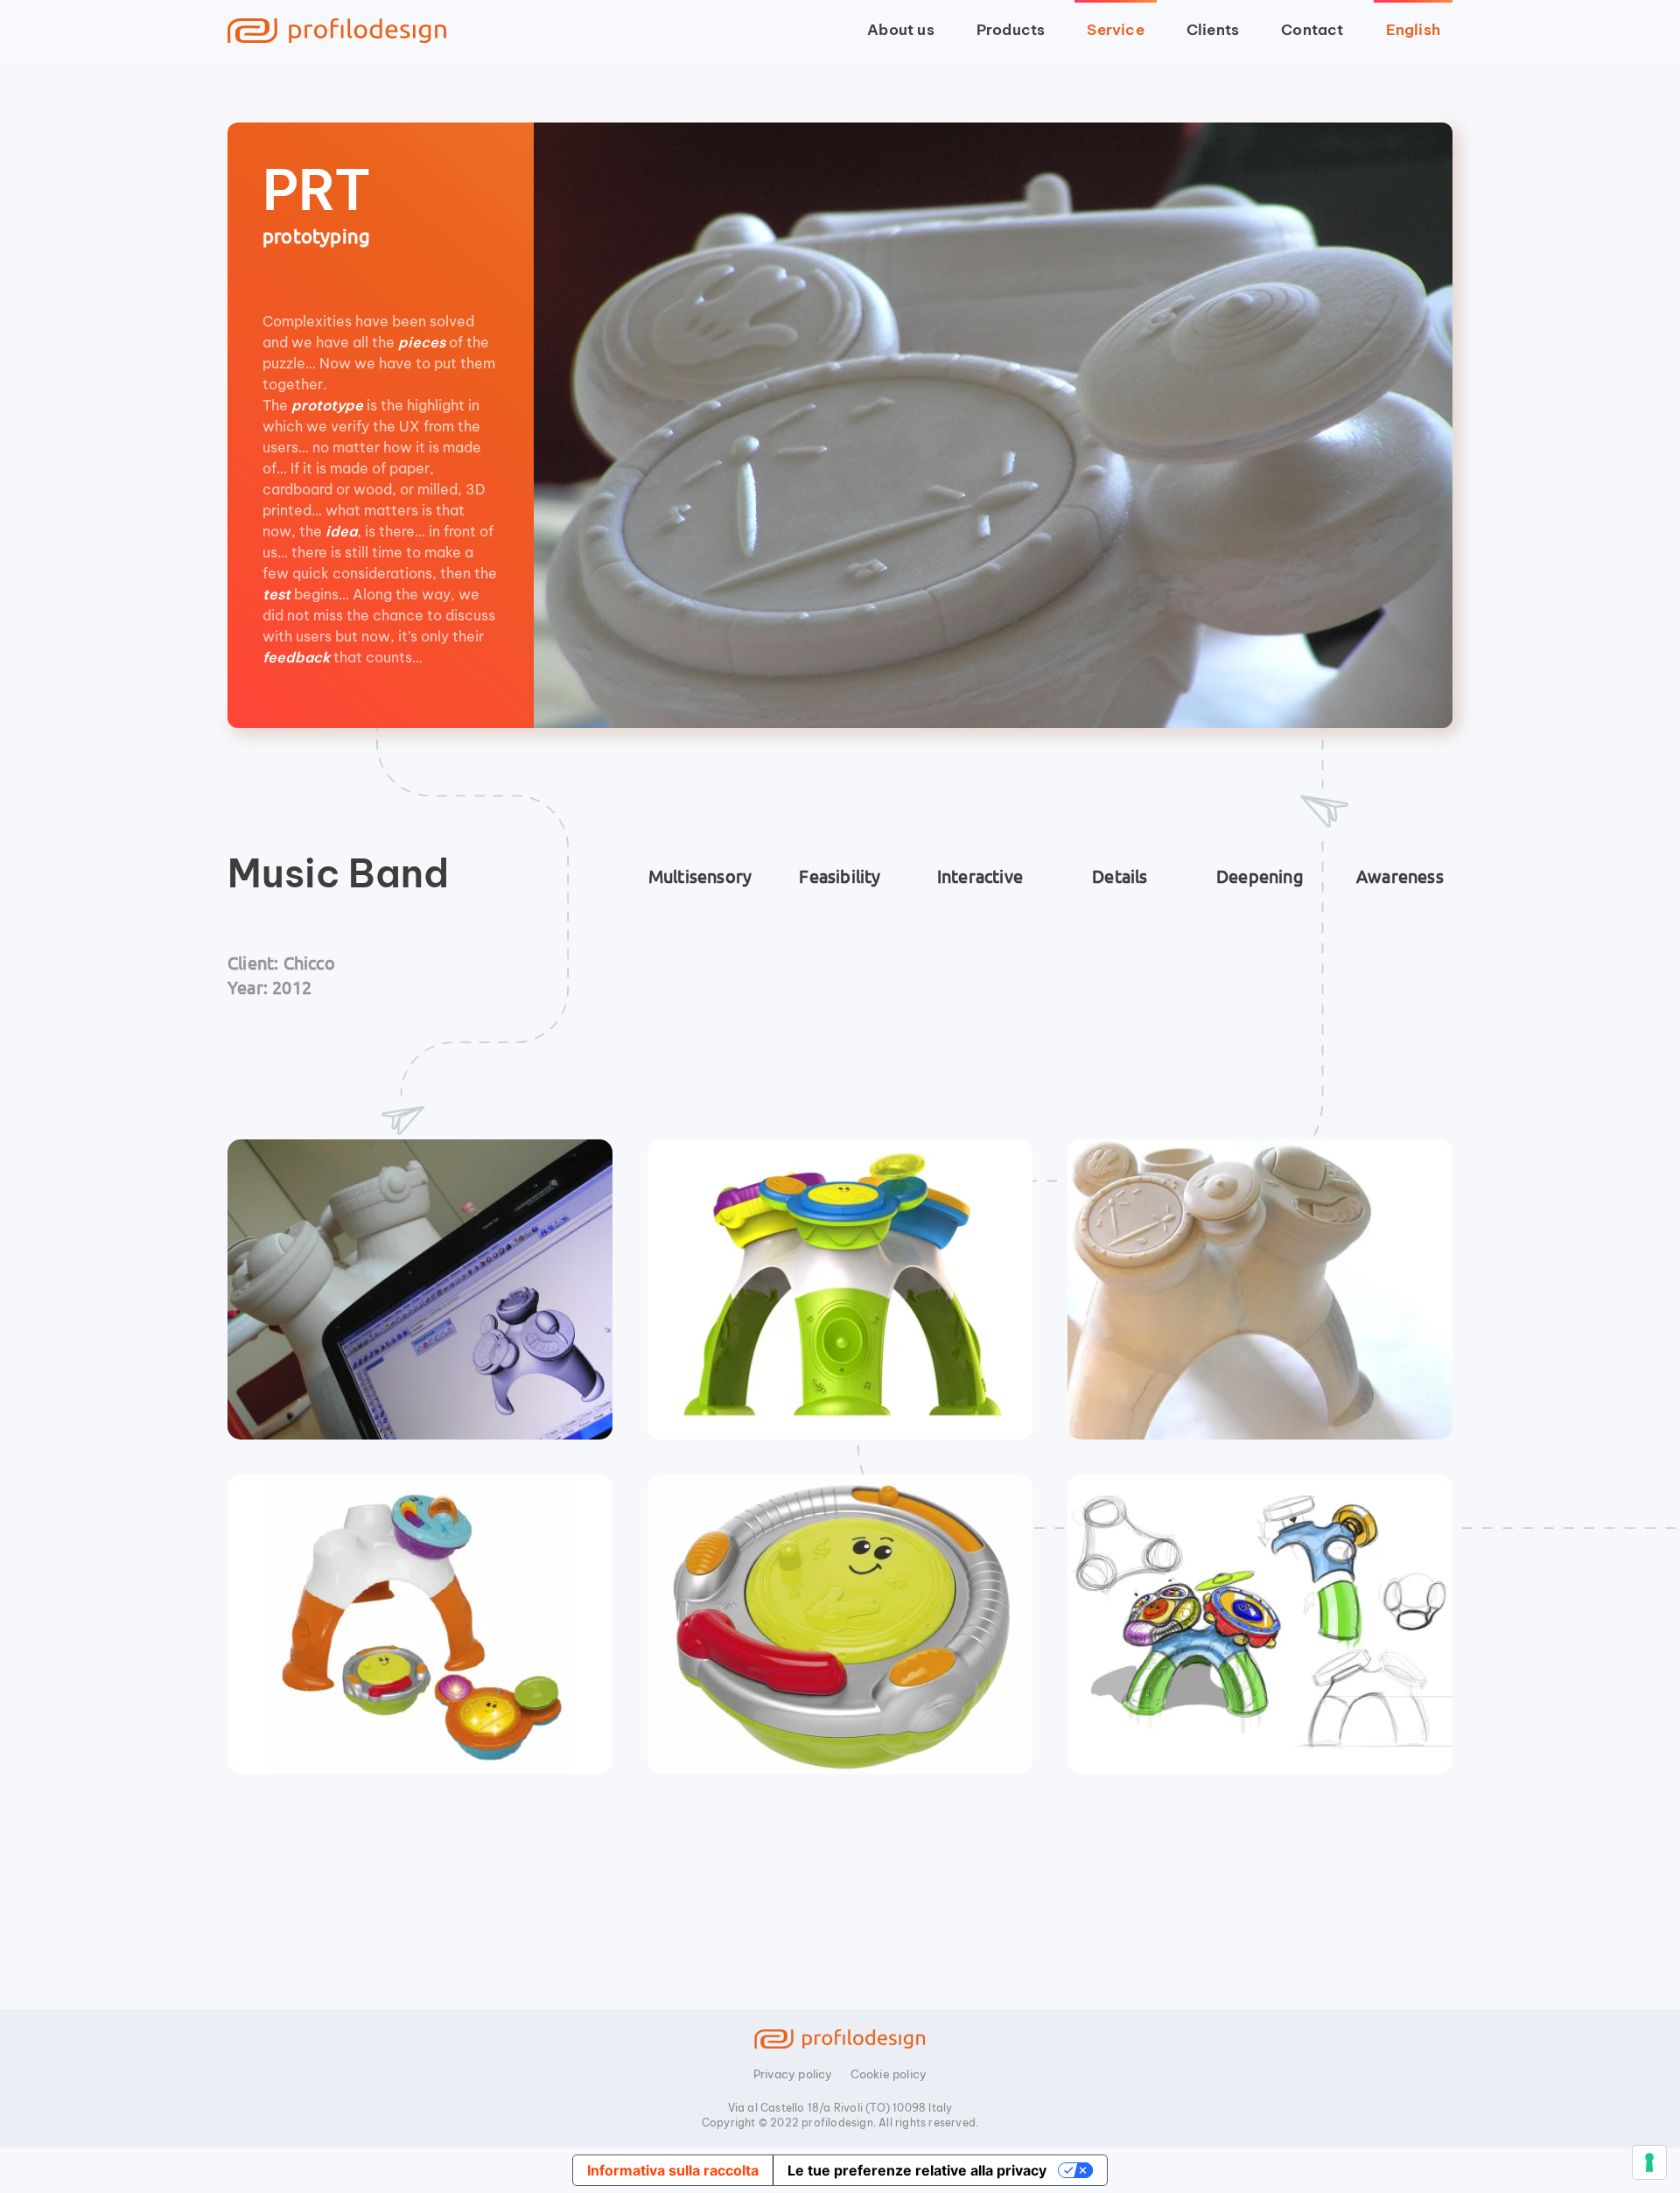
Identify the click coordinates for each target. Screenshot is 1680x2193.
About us (901, 30)
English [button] (1413, 30)
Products (1011, 30)
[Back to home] (337, 31)
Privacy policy (793, 2074)
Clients (1213, 30)
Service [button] (1115, 30)
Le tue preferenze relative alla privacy (917, 2170)
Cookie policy (889, 2074)
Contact (1312, 30)
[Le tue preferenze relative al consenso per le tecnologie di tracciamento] (1649, 2162)
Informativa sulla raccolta (673, 2170)
